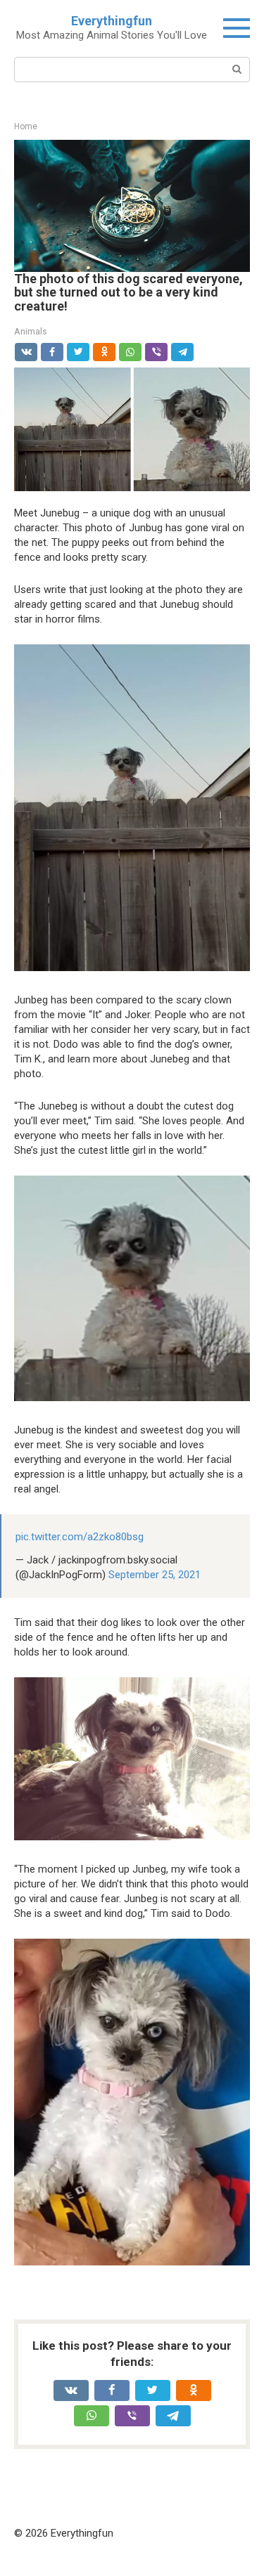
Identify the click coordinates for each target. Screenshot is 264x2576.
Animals (31, 331)
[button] (132, 204)
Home (26, 126)
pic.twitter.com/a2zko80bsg (80, 1537)
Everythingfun (112, 21)
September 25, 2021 (155, 1575)
